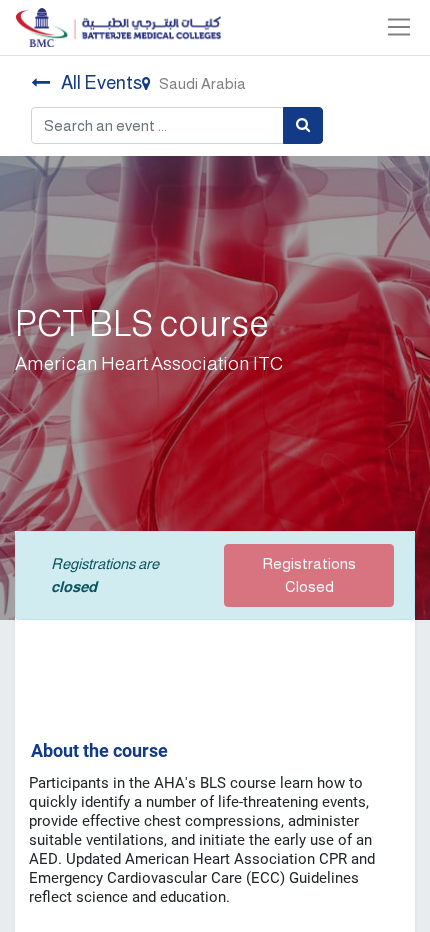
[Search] (303, 125)
